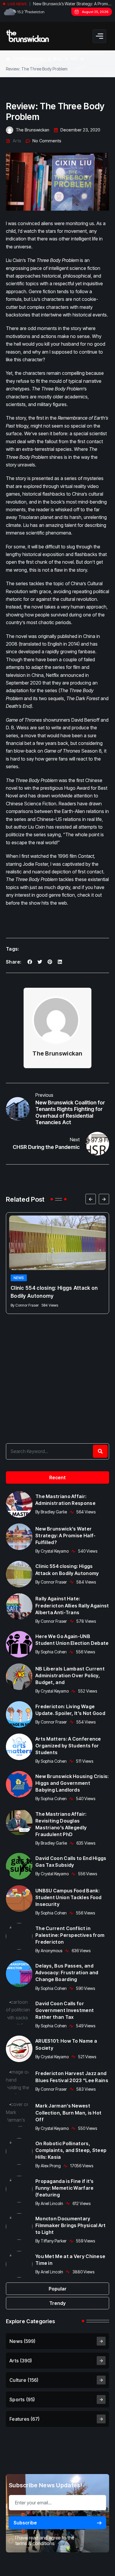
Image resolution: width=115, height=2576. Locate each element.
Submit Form (58, 1339)
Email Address (41, 1281)
